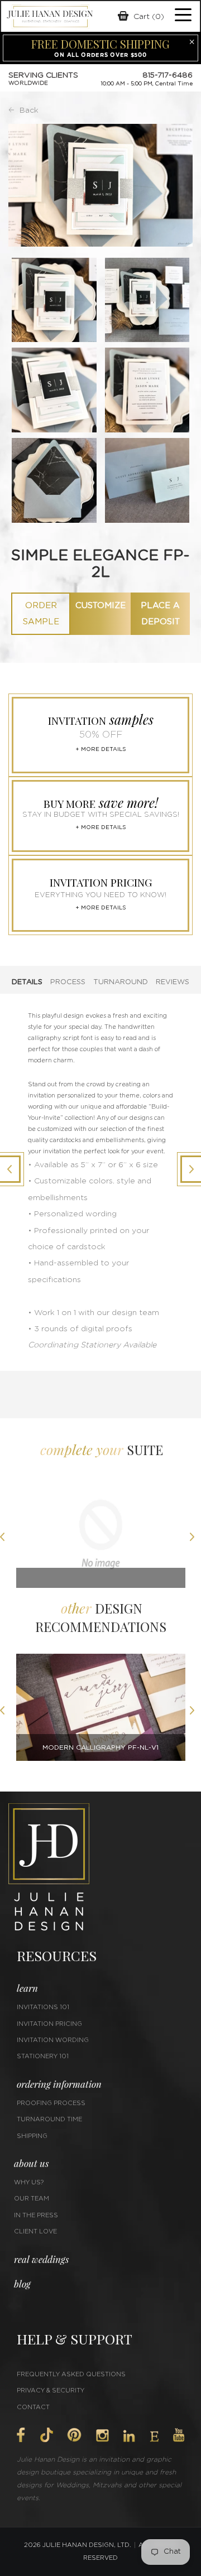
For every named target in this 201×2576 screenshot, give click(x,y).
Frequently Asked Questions (71, 2374)
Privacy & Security (51, 2390)
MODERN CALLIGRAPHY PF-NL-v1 (100, 1747)
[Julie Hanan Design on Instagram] (102, 2435)
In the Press (36, 2215)
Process (68, 982)
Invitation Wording (53, 2040)
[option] (101, 1539)
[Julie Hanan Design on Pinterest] (74, 2435)
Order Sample (41, 614)
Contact (33, 2407)
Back (29, 110)
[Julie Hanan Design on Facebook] (21, 2435)
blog (22, 2284)
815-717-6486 (167, 75)
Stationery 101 (43, 2056)
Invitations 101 (43, 2007)
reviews (173, 982)
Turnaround (121, 982)
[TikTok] (46, 2435)
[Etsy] (154, 2437)
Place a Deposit (160, 614)
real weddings (41, 2259)
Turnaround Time (49, 2119)
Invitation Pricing (49, 2024)
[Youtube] (179, 2435)
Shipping (32, 2136)
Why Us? (29, 2182)
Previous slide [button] (6, 1538)
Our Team (32, 2199)
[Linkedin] (129, 2436)
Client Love (35, 2231)
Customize (100, 606)
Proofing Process (51, 2103)
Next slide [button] (195, 1538)
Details (27, 982)
